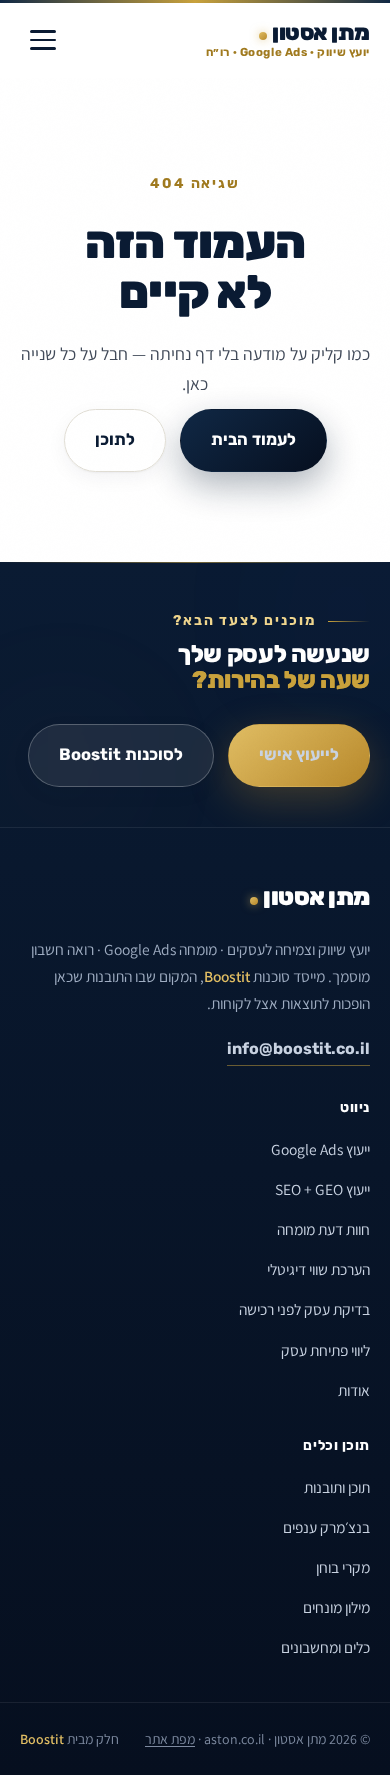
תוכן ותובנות (337, 1487)
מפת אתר (170, 1739)
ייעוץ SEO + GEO (322, 1189)
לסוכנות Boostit (121, 754)
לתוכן (115, 439)
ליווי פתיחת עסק (325, 1350)
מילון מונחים (336, 1607)
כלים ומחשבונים (325, 1647)
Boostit (227, 976)
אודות (354, 1390)
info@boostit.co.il (298, 1048)
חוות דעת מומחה (323, 1229)
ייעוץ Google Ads (320, 1149)
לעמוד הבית (253, 439)
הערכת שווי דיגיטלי (318, 1269)
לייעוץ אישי (299, 754)
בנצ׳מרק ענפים (326, 1527)
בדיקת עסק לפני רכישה (304, 1309)
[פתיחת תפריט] (43, 40)
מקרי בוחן (343, 1567)
